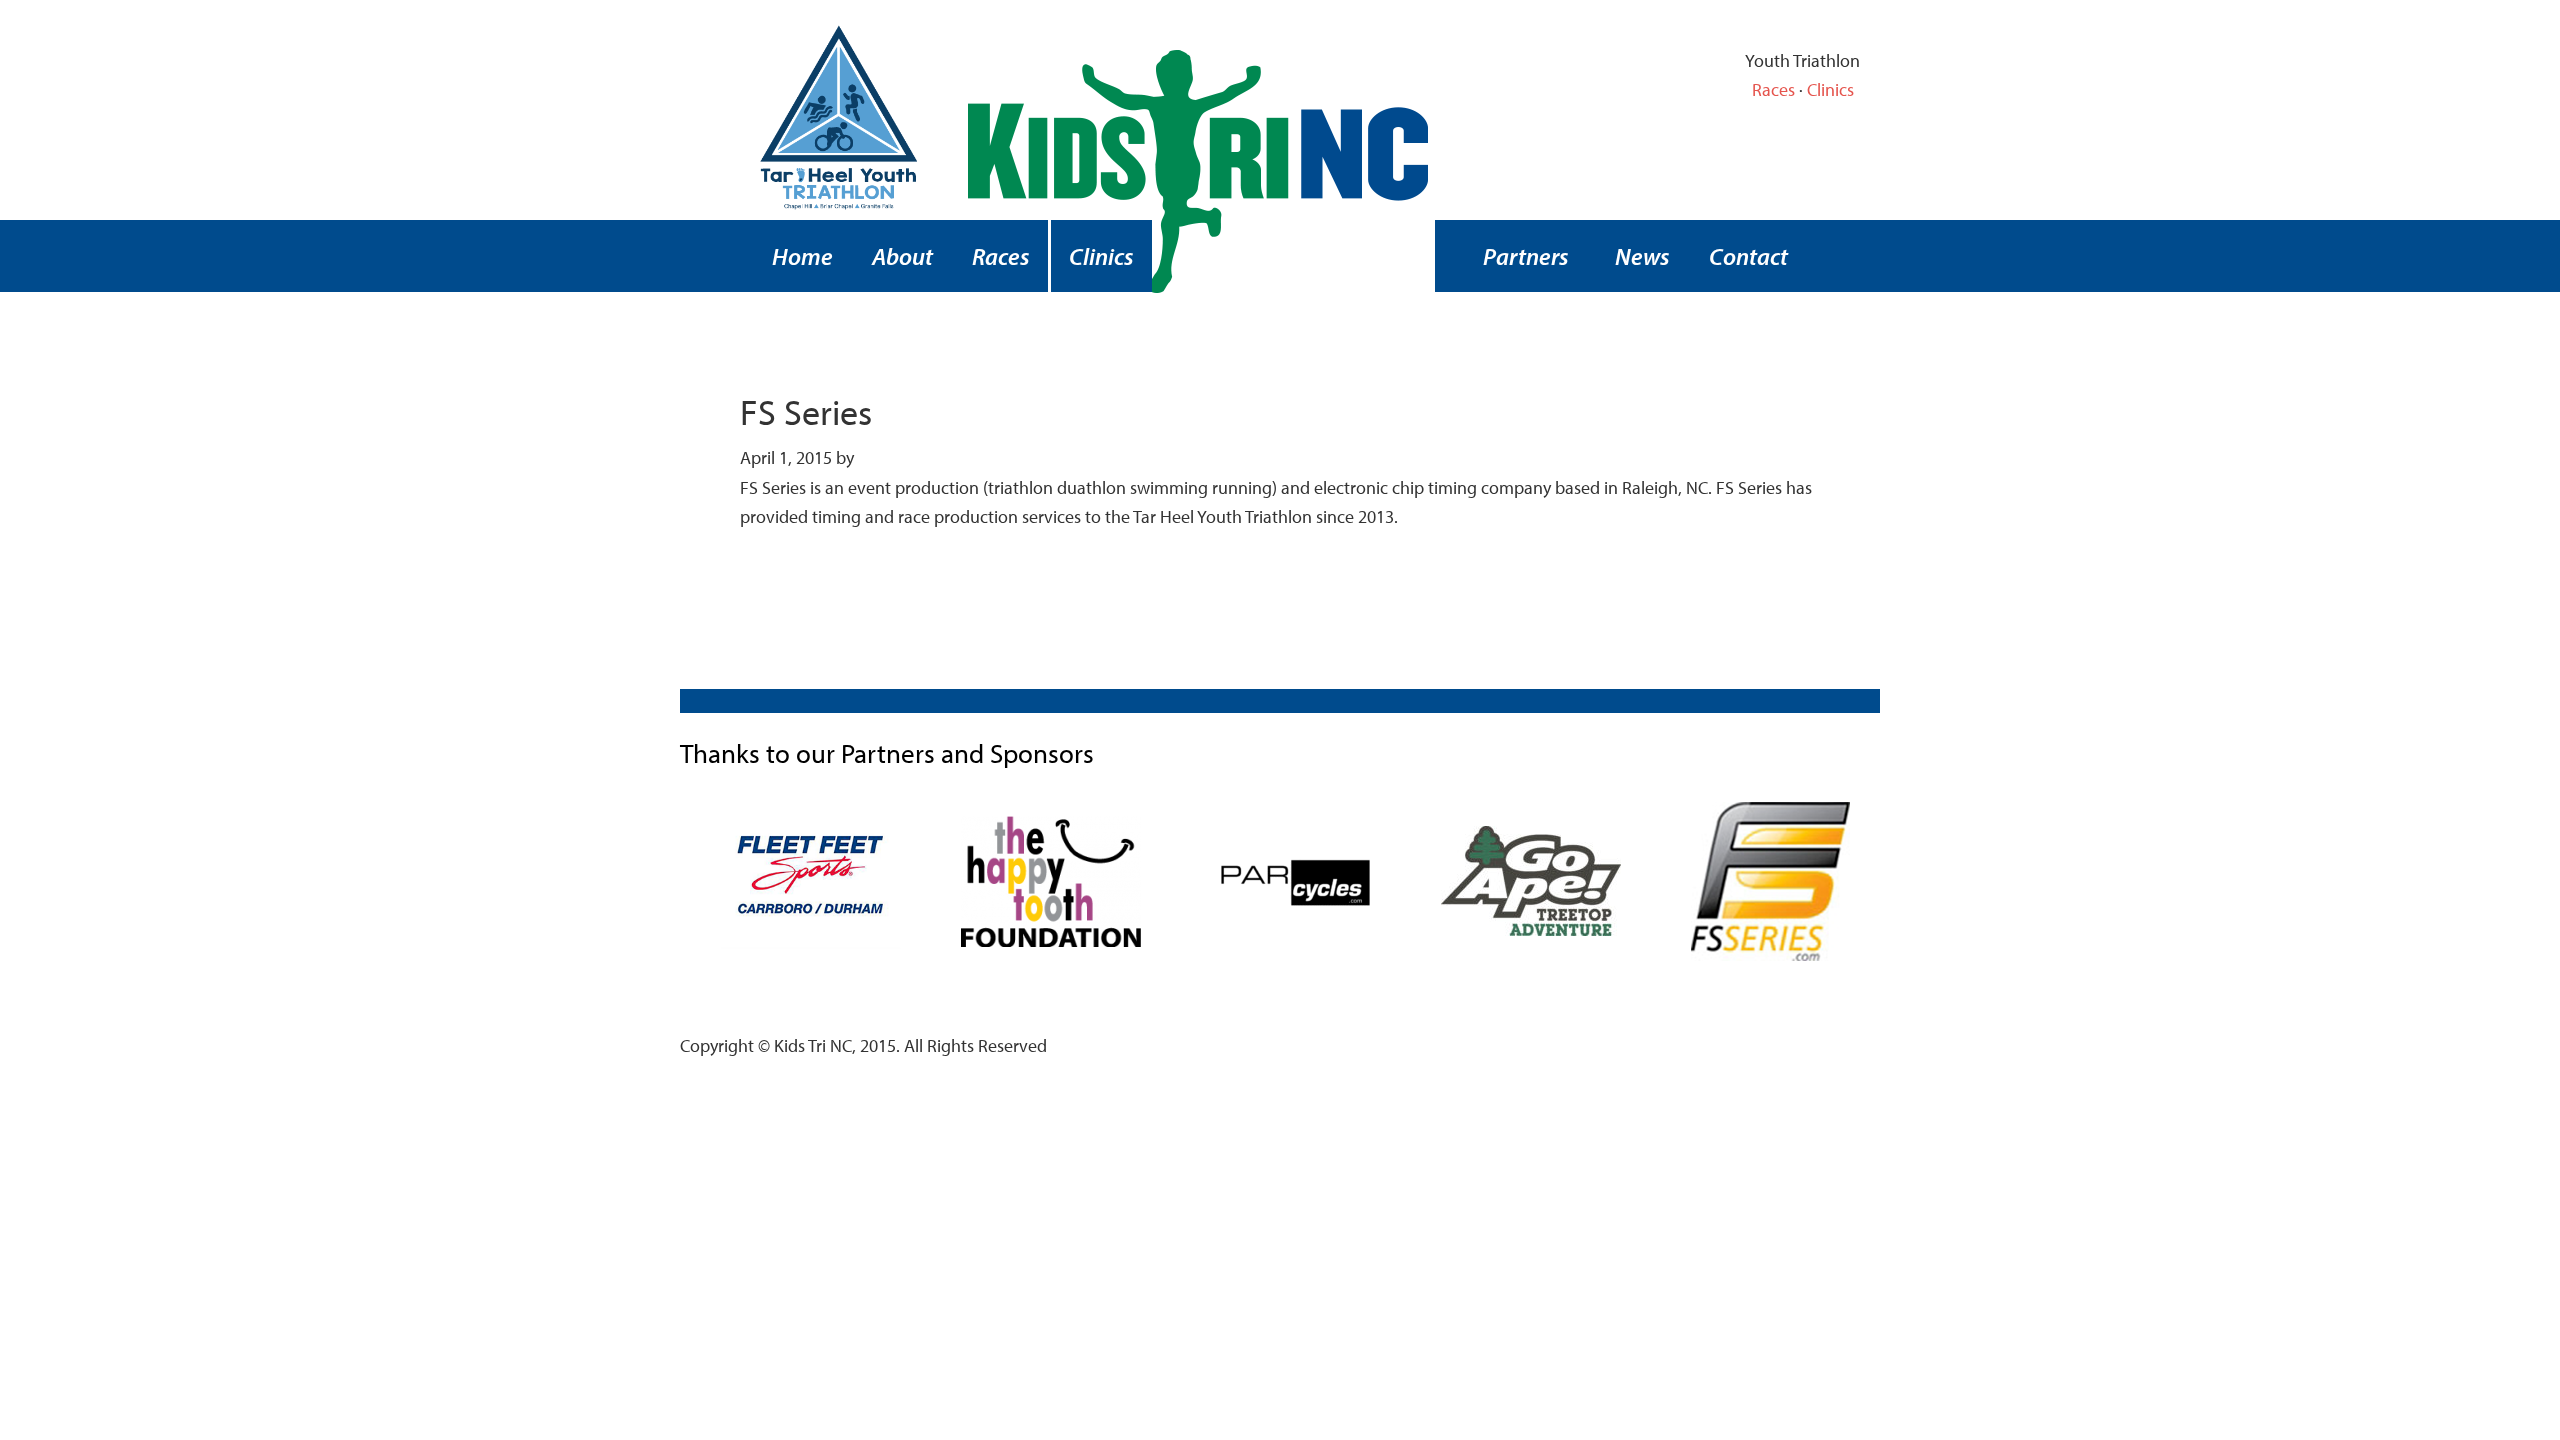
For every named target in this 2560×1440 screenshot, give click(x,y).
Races (1773, 89)
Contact (1748, 256)
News (1642, 256)
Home (802, 256)
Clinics (1830, 89)
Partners (1526, 256)
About (902, 256)
